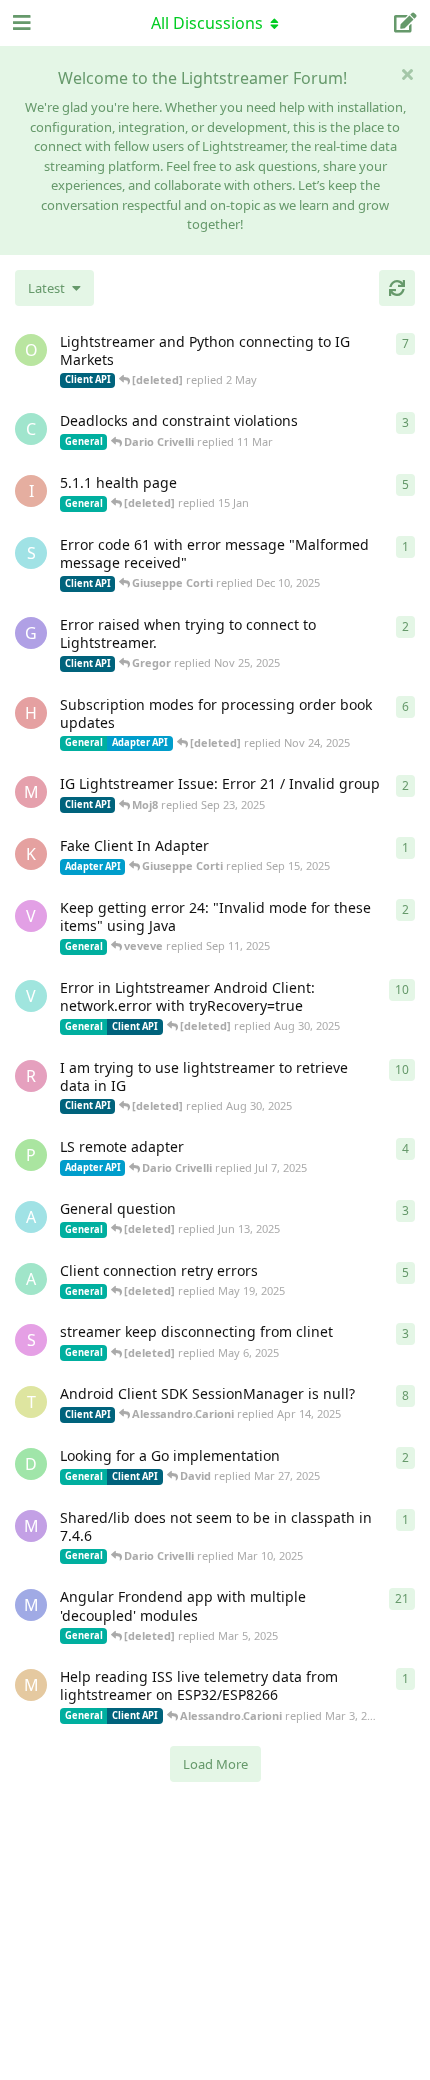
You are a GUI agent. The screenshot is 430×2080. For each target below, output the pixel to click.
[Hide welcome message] (407, 74)
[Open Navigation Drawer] (20, 23)
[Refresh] (397, 288)
